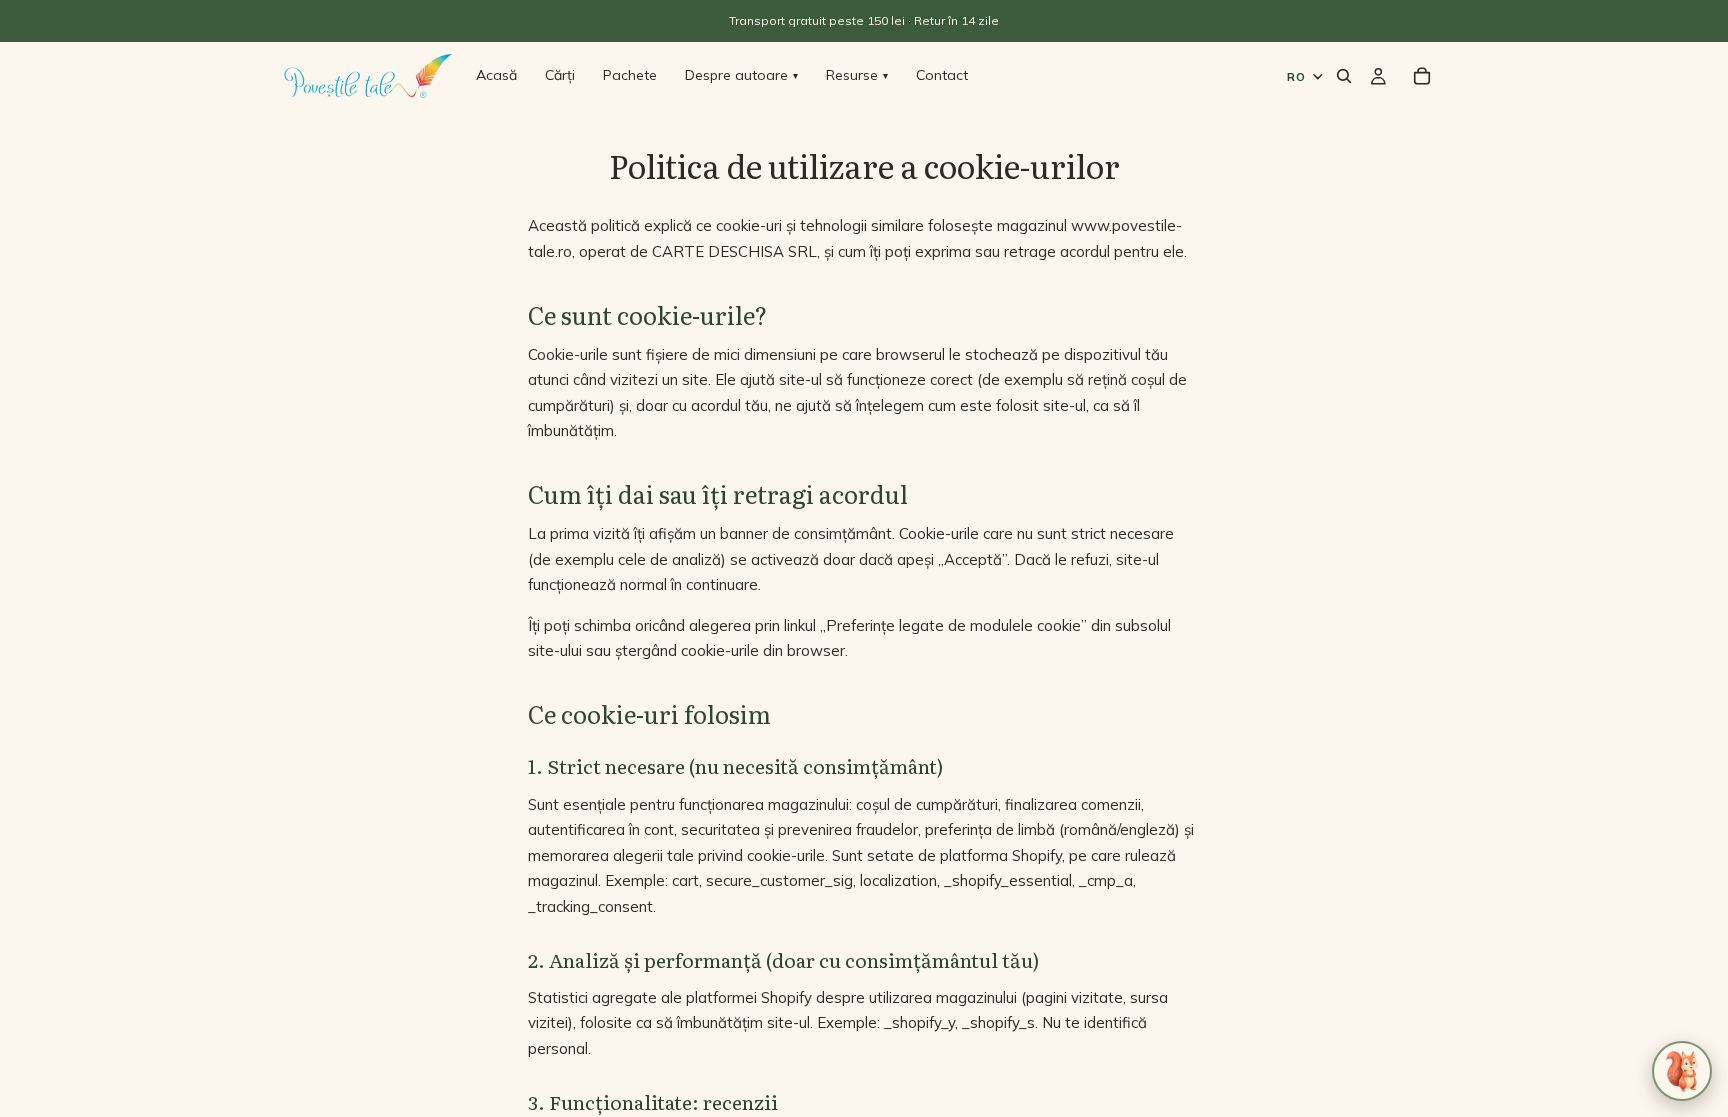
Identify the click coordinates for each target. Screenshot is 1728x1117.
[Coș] (1422, 76)
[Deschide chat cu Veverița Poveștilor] (1682, 1071)
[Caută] (1344, 76)
